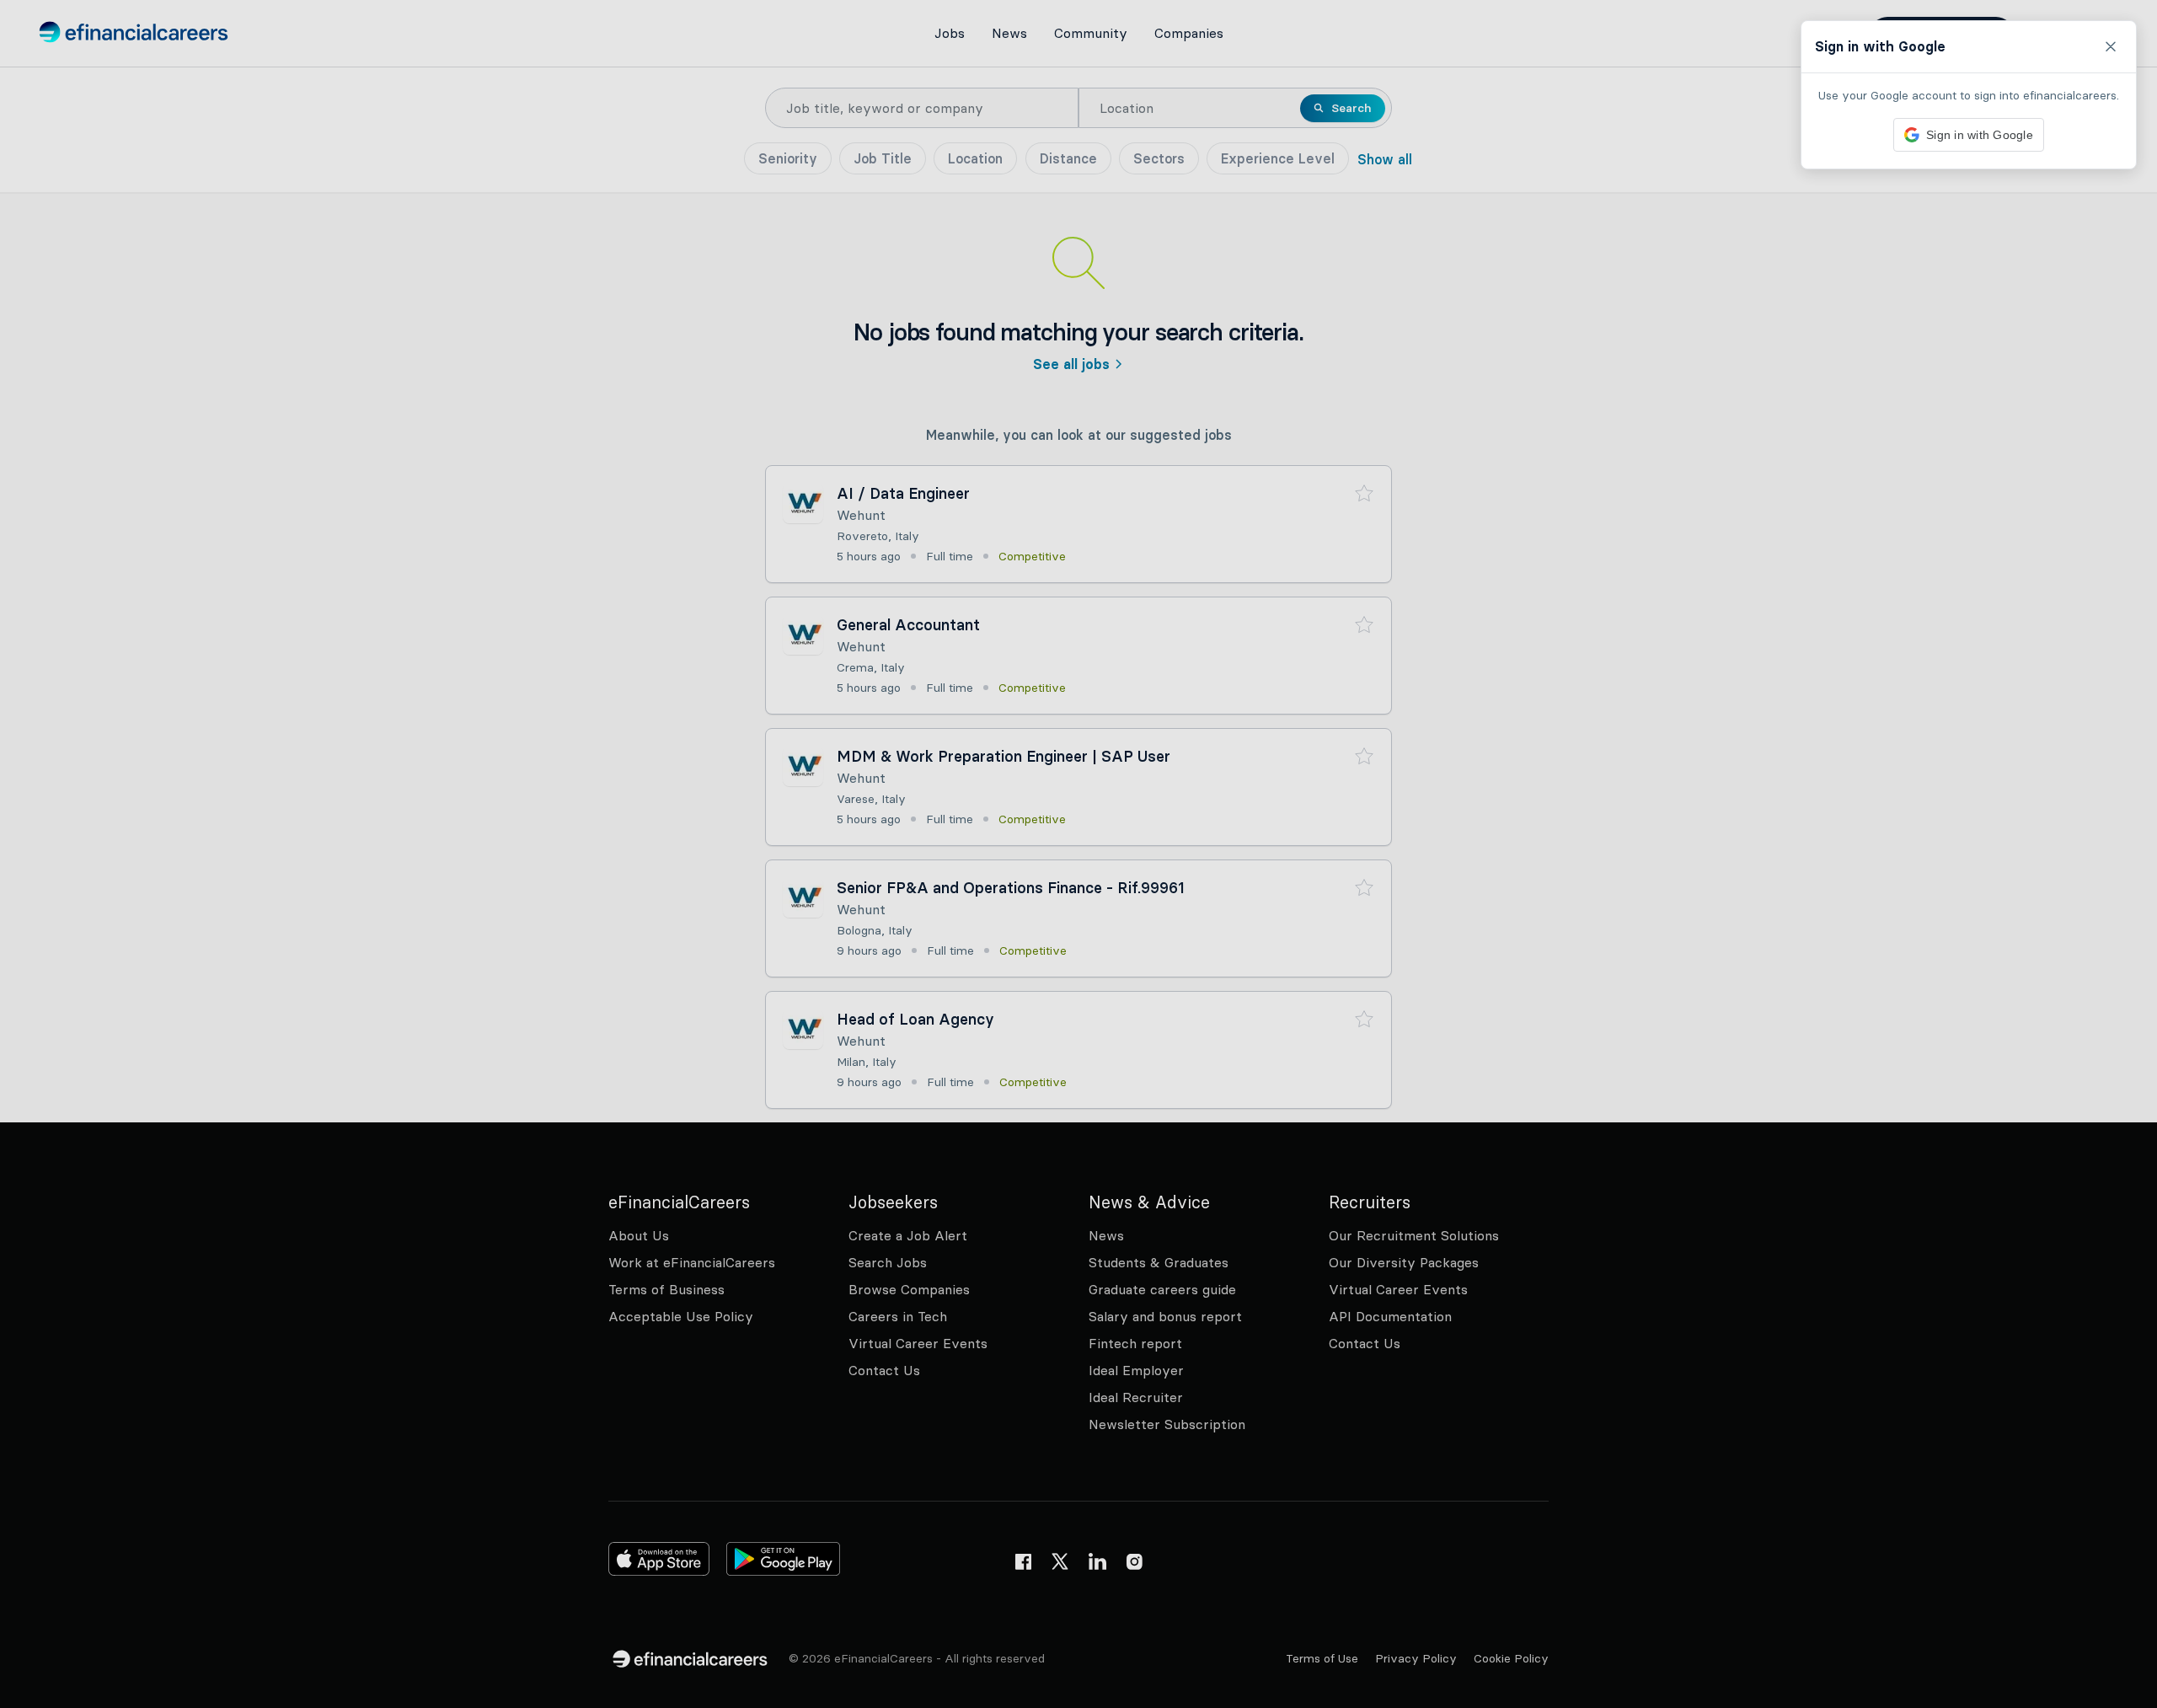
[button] (1078, 854)
